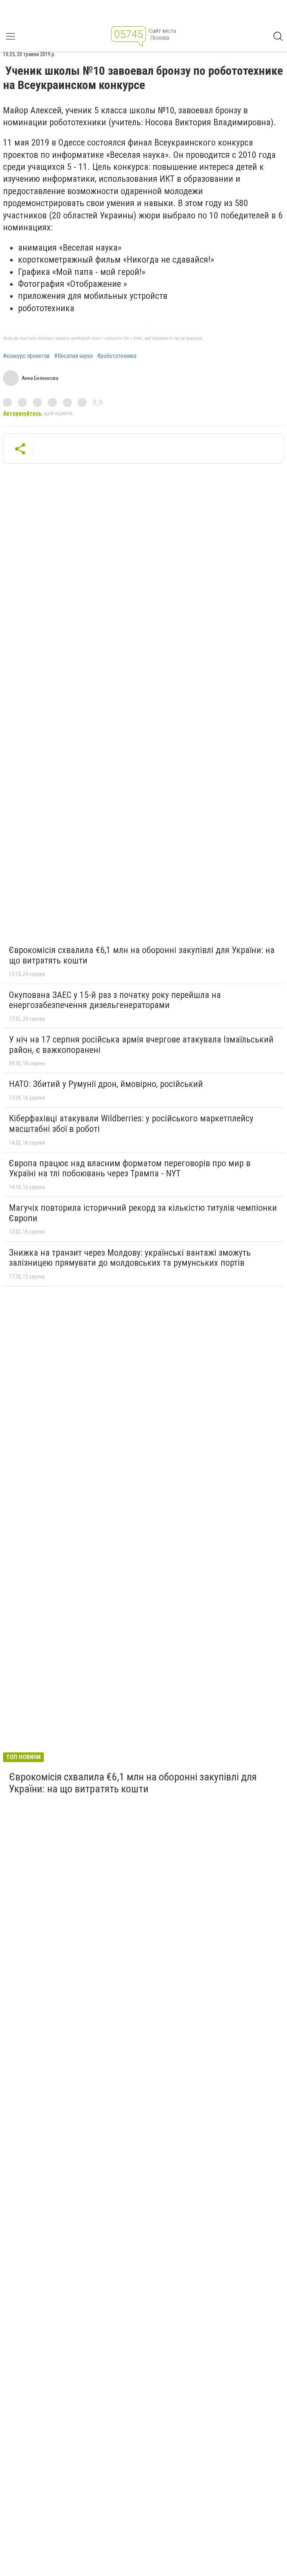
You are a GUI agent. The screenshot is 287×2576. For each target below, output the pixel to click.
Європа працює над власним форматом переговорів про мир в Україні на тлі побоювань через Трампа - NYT (130, 1168)
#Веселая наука (73, 356)
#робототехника (117, 356)
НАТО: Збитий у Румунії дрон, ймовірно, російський (106, 1084)
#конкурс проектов (26, 356)
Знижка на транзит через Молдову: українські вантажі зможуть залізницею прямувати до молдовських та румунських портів (130, 1258)
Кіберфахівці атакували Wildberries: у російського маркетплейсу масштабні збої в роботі (131, 1124)
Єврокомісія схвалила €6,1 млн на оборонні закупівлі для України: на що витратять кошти (142, 955)
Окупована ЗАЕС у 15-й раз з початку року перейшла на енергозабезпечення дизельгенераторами (115, 1000)
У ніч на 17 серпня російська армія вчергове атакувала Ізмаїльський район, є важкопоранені (141, 1045)
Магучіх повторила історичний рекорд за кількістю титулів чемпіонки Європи (143, 1213)
